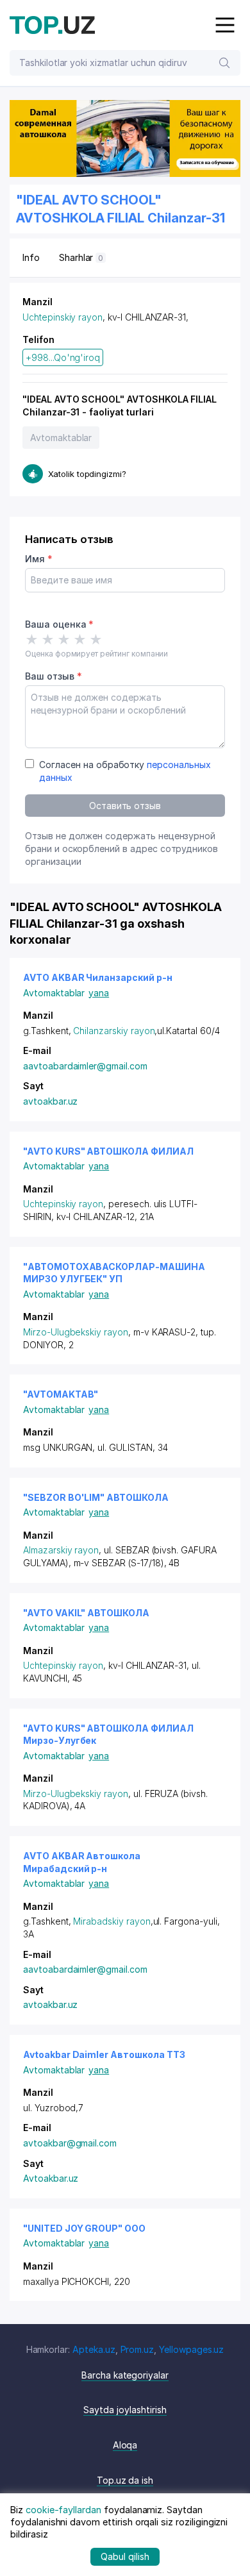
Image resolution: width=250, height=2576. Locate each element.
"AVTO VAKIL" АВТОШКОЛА (86, 1613)
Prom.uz (137, 2349)
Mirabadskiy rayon (112, 1921)
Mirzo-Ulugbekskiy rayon (76, 1332)
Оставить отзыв (125, 806)
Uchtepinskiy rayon (63, 317)
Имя (39, 559)
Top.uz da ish (125, 2480)
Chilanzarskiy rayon (114, 1031)
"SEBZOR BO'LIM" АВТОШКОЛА (96, 1497)
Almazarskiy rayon (61, 1550)
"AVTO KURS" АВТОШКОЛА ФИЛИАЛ (108, 1151)
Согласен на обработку (125, 771)
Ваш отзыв (53, 676)
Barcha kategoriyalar (125, 2375)
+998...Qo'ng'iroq (63, 357)
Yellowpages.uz (191, 2349)
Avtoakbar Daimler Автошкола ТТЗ (104, 2054)
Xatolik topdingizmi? (87, 474)
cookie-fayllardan (63, 2510)
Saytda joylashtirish (125, 2410)
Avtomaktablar (61, 438)
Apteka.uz (94, 2349)
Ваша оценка (59, 624)
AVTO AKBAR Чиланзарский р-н (98, 977)
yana (99, 993)
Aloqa (125, 2445)
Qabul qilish (125, 2556)
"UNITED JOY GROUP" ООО (84, 2228)
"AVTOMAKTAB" (61, 1394)
